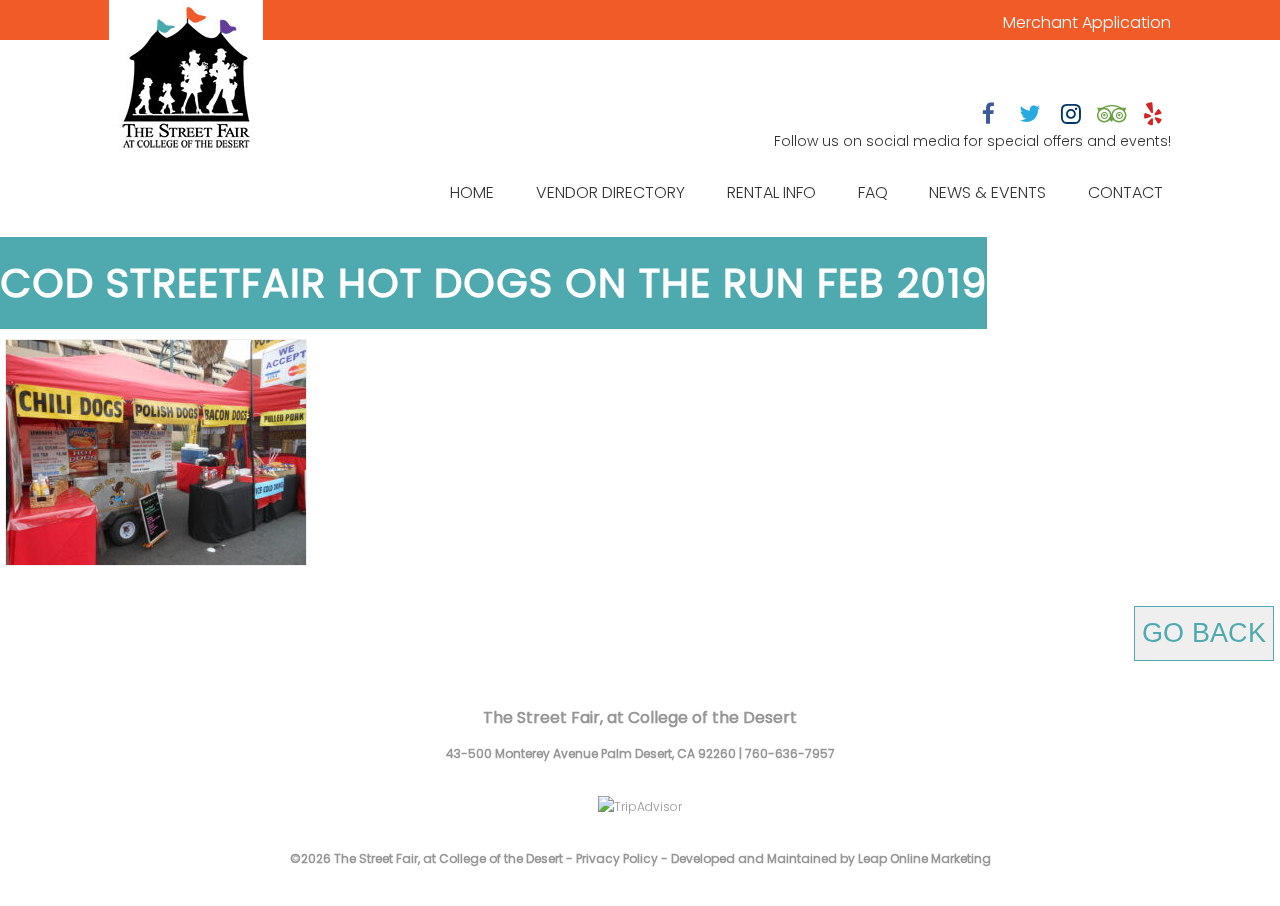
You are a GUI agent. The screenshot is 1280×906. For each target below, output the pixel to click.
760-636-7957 (790, 753)
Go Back (1204, 633)
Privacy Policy (617, 858)
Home (472, 192)
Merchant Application (1087, 22)
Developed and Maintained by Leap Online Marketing (831, 858)
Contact (1125, 192)
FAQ (873, 192)
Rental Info (771, 192)
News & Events (987, 192)
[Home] (186, 80)
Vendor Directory (610, 192)
